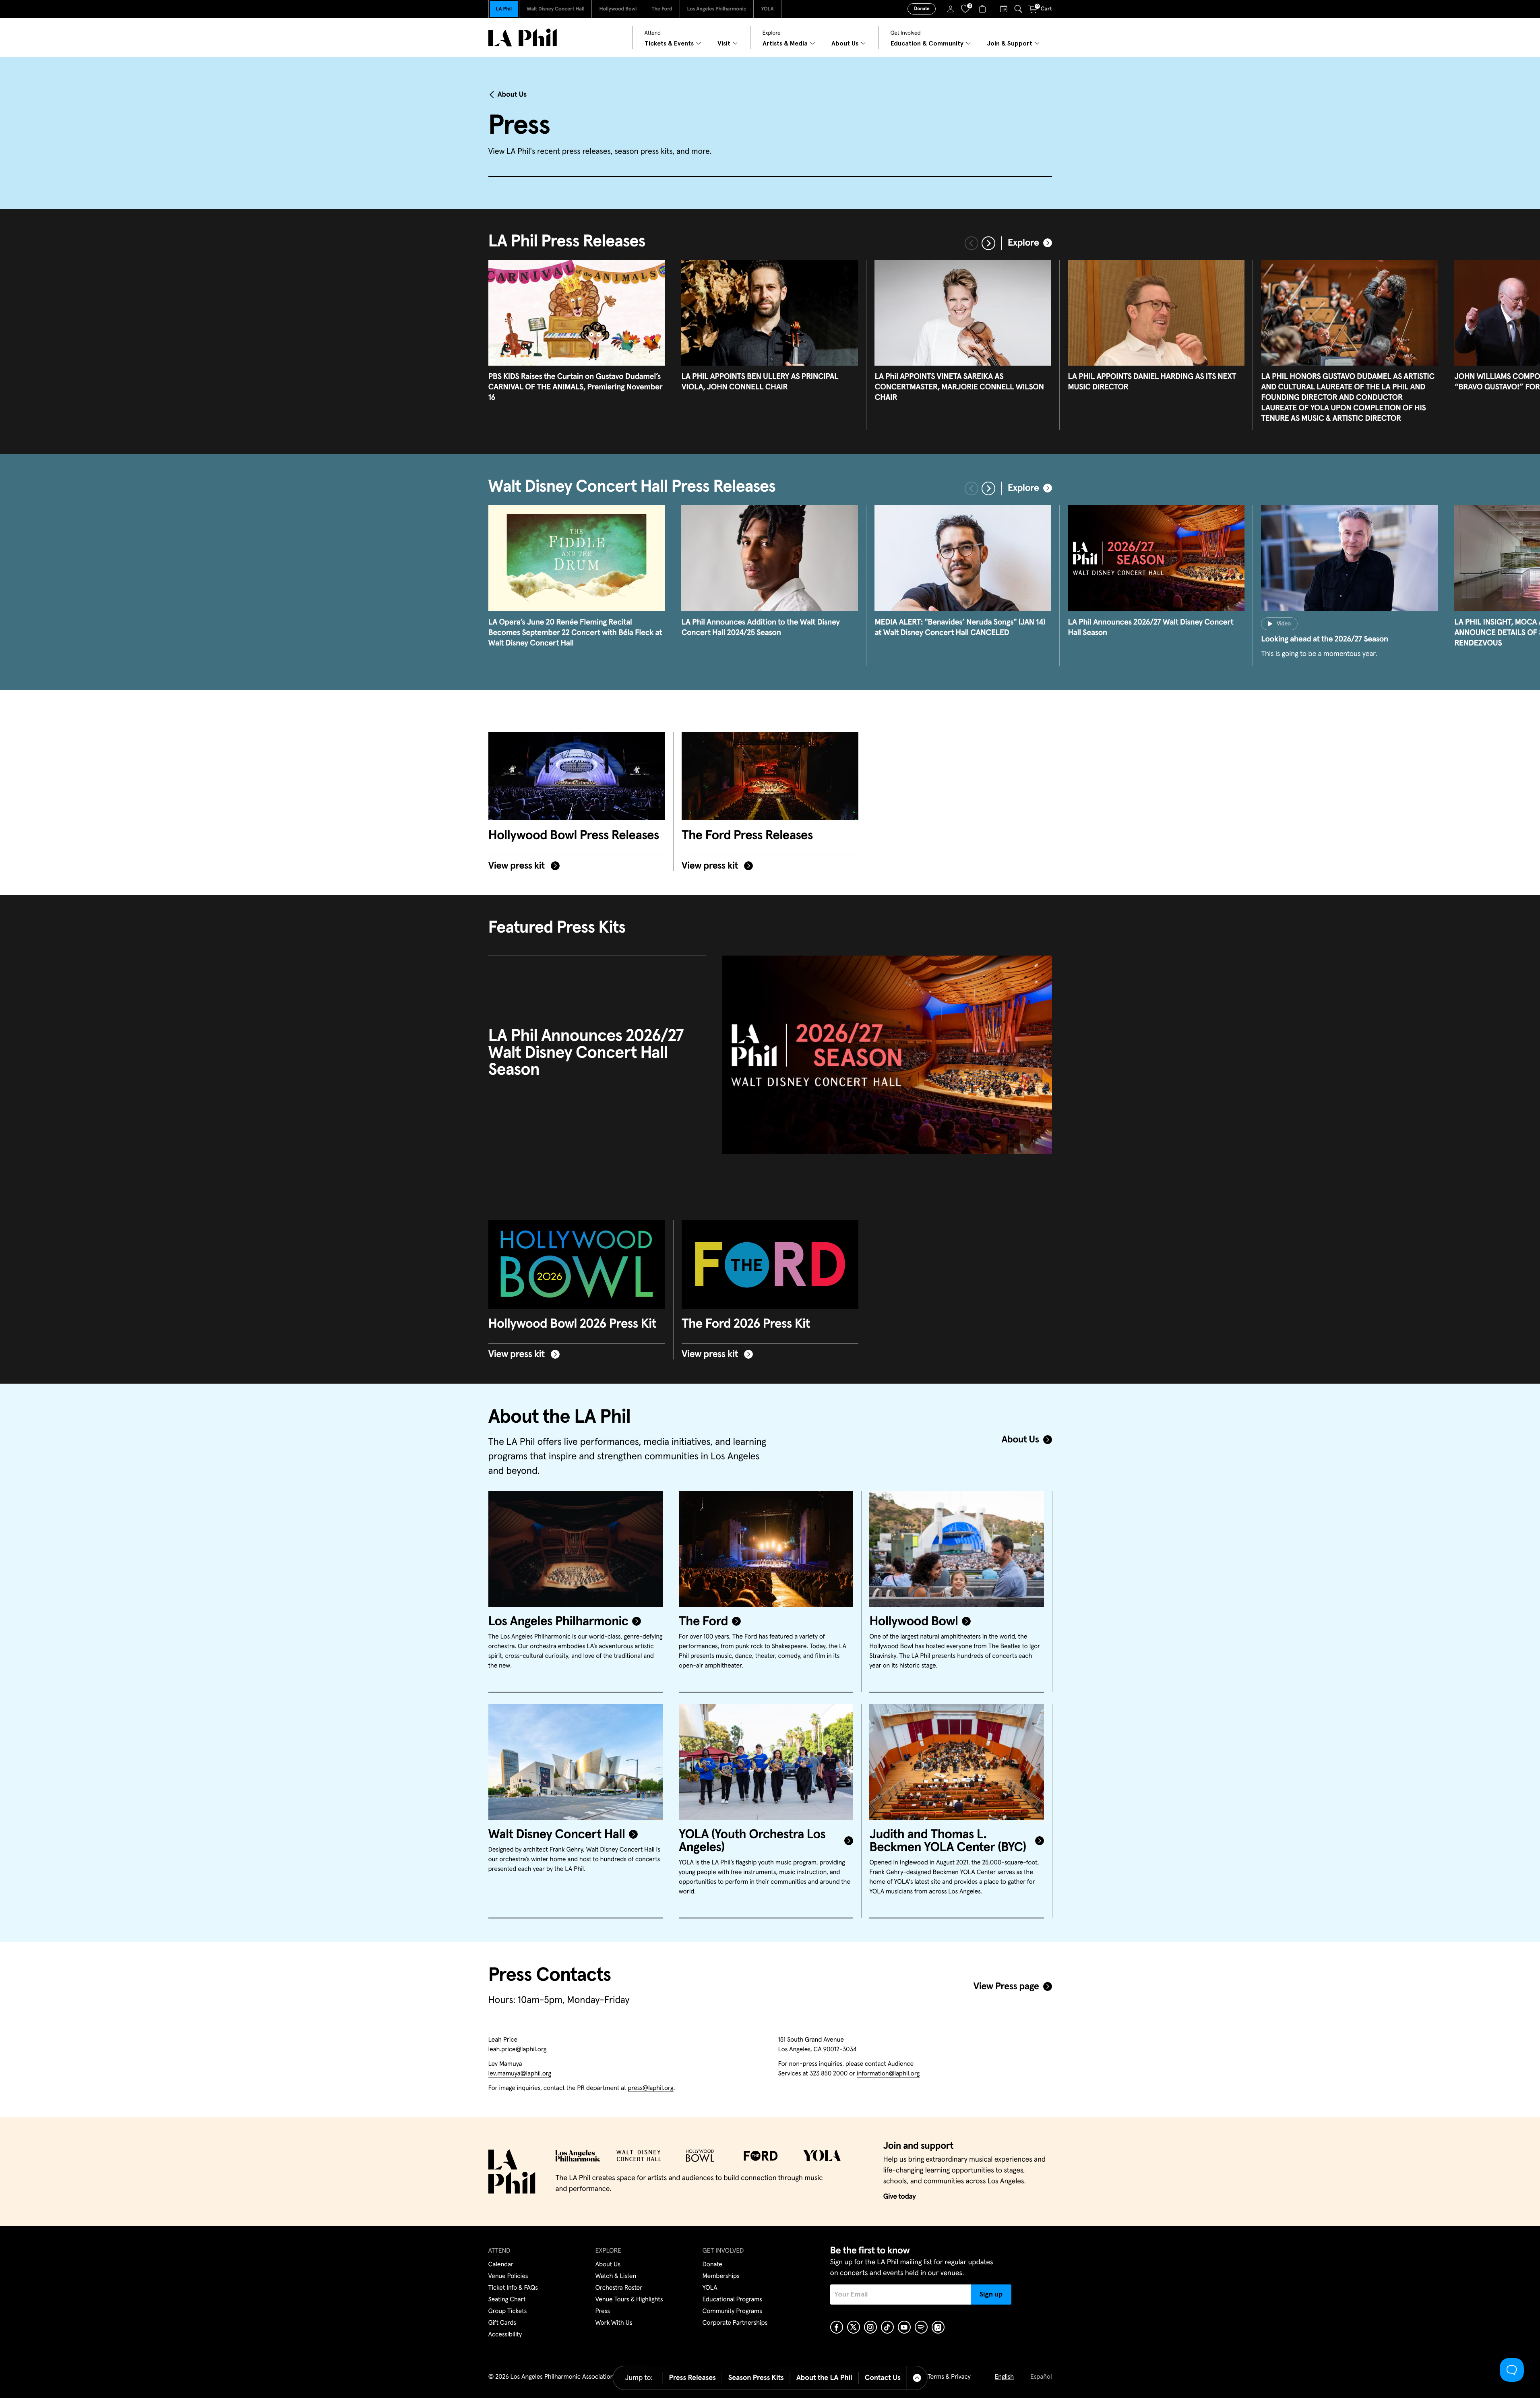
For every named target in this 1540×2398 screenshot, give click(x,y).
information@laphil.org (888, 2074)
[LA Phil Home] (523, 38)
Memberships (721, 2276)
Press (603, 2311)
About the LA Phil (824, 2378)
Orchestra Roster (619, 2288)
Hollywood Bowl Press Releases (574, 836)
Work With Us (614, 2323)
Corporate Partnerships (735, 2323)
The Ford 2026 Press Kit (746, 1324)
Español (1041, 2377)
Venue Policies (508, 2276)
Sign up (991, 2295)
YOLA (767, 9)
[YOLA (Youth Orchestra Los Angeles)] (766, 1762)
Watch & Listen (616, 2276)
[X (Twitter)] (854, 2327)
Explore (1023, 243)
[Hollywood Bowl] (956, 1549)
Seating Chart (507, 2300)
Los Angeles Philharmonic (717, 9)
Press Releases (692, 2378)
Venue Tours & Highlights (629, 2300)
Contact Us (883, 2378)
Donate (922, 9)
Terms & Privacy (949, 2377)
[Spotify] (921, 2327)
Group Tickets (508, 2311)
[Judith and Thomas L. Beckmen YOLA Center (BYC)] (956, 1762)
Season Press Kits (756, 2378)
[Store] (983, 9)
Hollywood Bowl (618, 9)
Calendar (501, 2265)
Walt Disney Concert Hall (556, 9)
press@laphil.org (650, 2088)
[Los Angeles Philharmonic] (576, 1549)
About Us (512, 95)
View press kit (518, 866)
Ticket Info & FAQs (513, 2288)
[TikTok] (887, 2327)
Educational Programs (732, 2300)
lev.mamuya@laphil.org (520, 2074)
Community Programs (732, 2311)
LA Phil (504, 9)
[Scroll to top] (917, 2378)
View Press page (1006, 1987)
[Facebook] (837, 2327)
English (1004, 2377)
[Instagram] (870, 2327)
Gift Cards (502, 2323)
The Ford (662, 9)
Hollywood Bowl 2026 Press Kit (572, 1324)
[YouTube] (904, 2327)
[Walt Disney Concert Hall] (576, 1762)
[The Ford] (766, 1549)
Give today (900, 2197)
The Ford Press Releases (747, 836)
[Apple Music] (938, 2327)
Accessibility (505, 2335)
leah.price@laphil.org (518, 2050)
